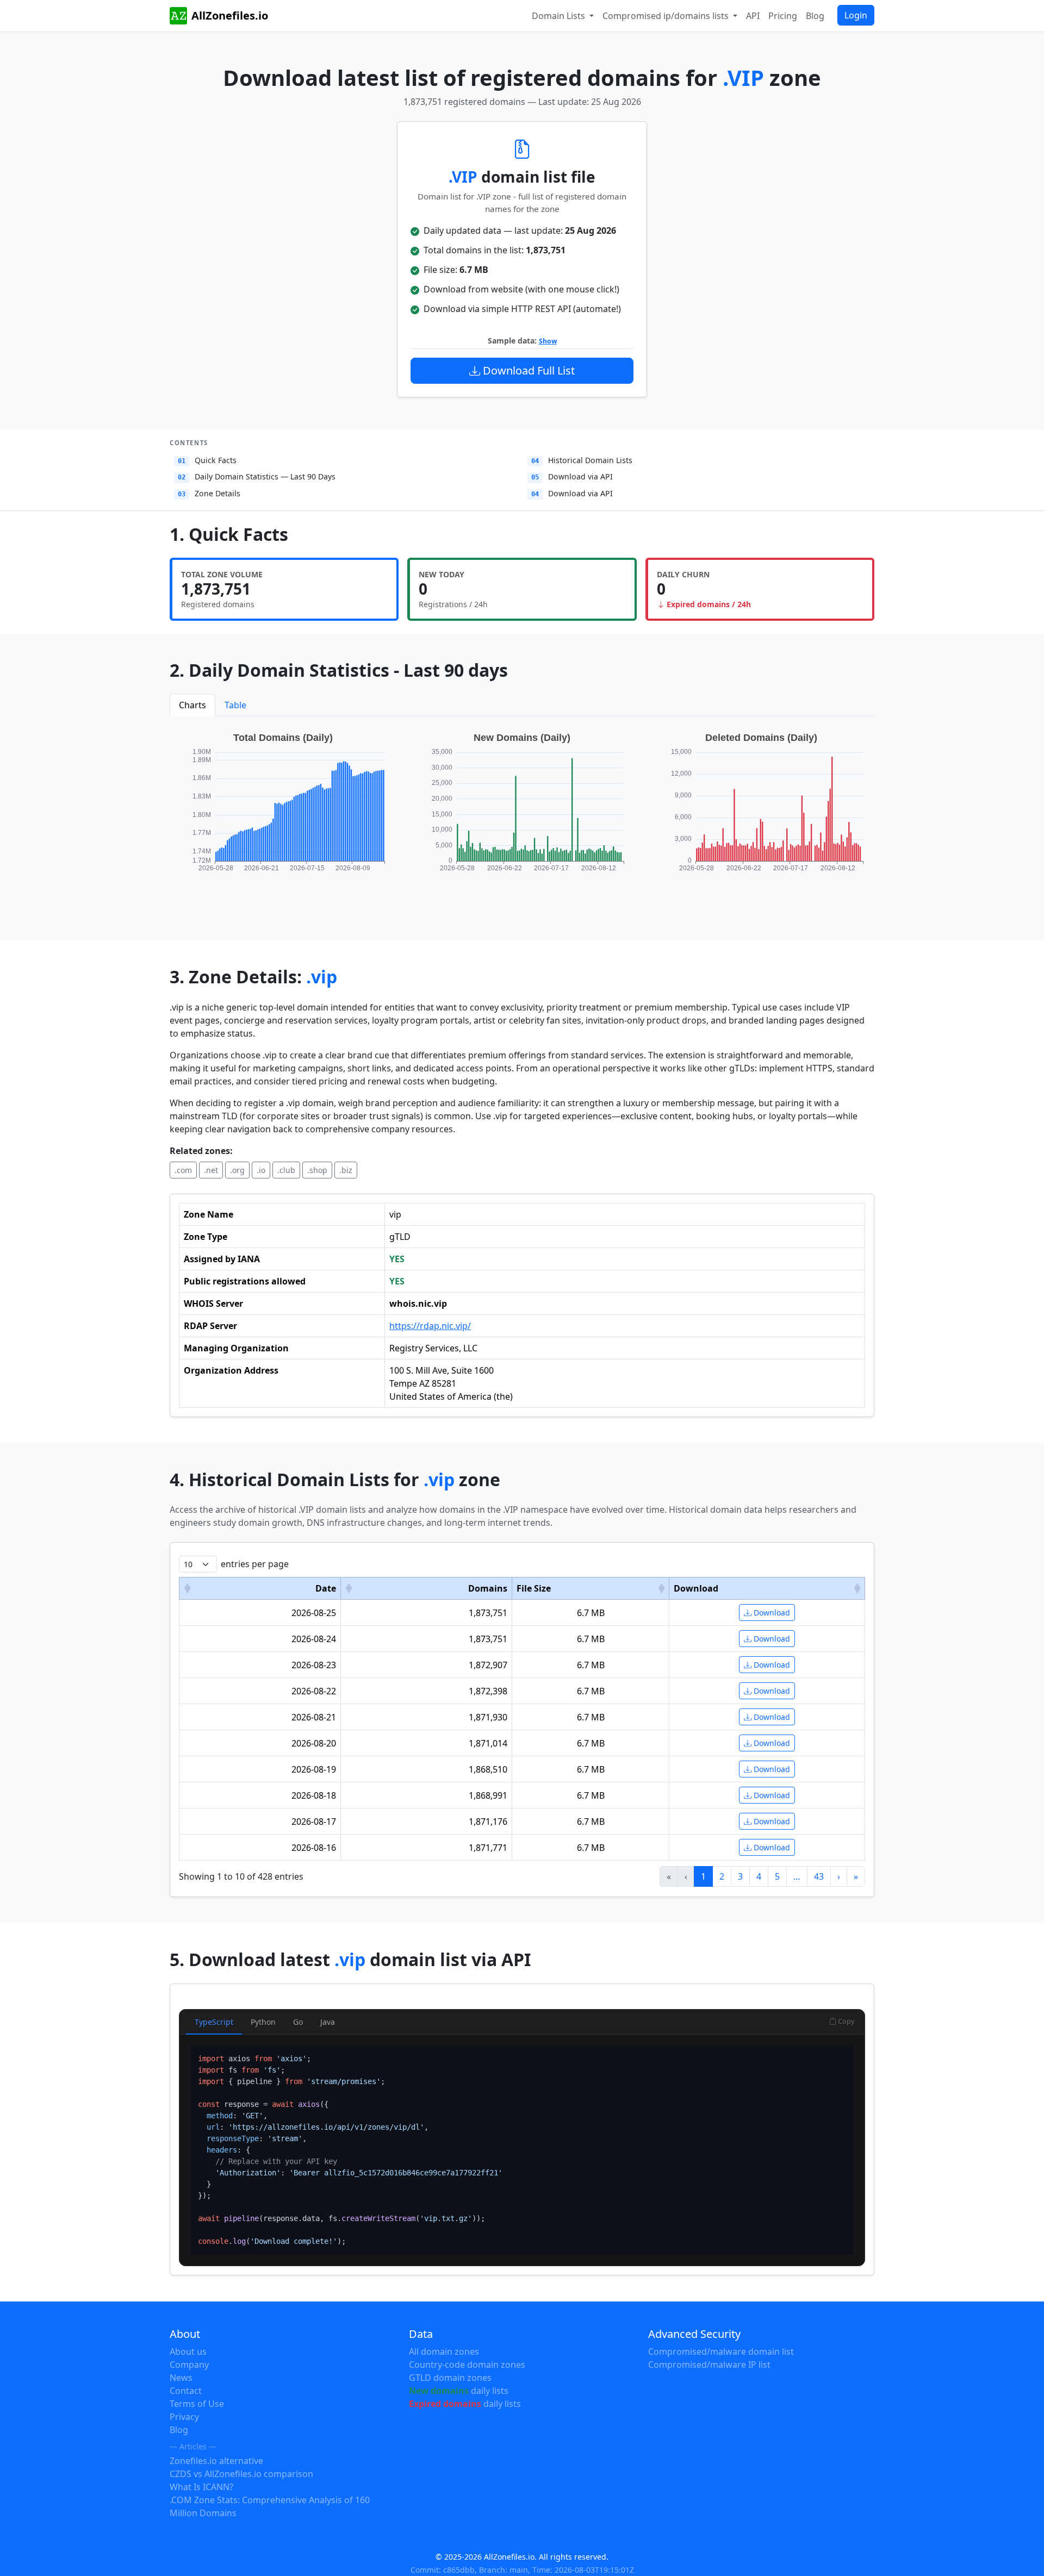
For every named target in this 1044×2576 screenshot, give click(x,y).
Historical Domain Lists (582, 460)
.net (211, 1170)
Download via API (572, 476)
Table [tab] (235, 705)
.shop (317, 1170)
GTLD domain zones (450, 2378)
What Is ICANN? (201, 2487)
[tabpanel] (522, 813)
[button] (187, 1588)
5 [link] (777, 1876)
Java (328, 2022)
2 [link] (722, 1876)
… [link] (797, 1876)
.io (261, 1170)
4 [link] (759, 1876)
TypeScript (214, 2022)
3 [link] (740, 1876)
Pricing (783, 16)
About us (188, 2352)
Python (263, 2022)
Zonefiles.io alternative (216, 2461)
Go (298, 2022)
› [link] (839, 1876)
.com (183, 1170)
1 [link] (703, 1876)
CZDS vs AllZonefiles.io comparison (241, 2474)
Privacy (184, 2417)
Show (548, 341)
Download (771, 1613)
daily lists (459, 2391)
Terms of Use (197, 2404)
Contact (186, 2391)
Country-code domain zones (467, 2365)
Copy (846, 2021)
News (181, 2378)
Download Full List (527, 370)
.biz (346, 1170)
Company (189, 2365)
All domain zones (444, 2352)
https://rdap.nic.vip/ (430, 1326)
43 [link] (819, 1876)
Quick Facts (207, 460)
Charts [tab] (192, 705)
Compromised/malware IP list (709, 2365)
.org (237, 1170)
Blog (815, 16)
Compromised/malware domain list (721, 2352)
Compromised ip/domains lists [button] (667, 16)
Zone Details (209, 493)
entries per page (255, 1564)
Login (856, 15)
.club (286, 1170)
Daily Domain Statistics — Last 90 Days (257, 476)
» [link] (856, 1876)
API (753, 16)
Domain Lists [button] (560, 16)
